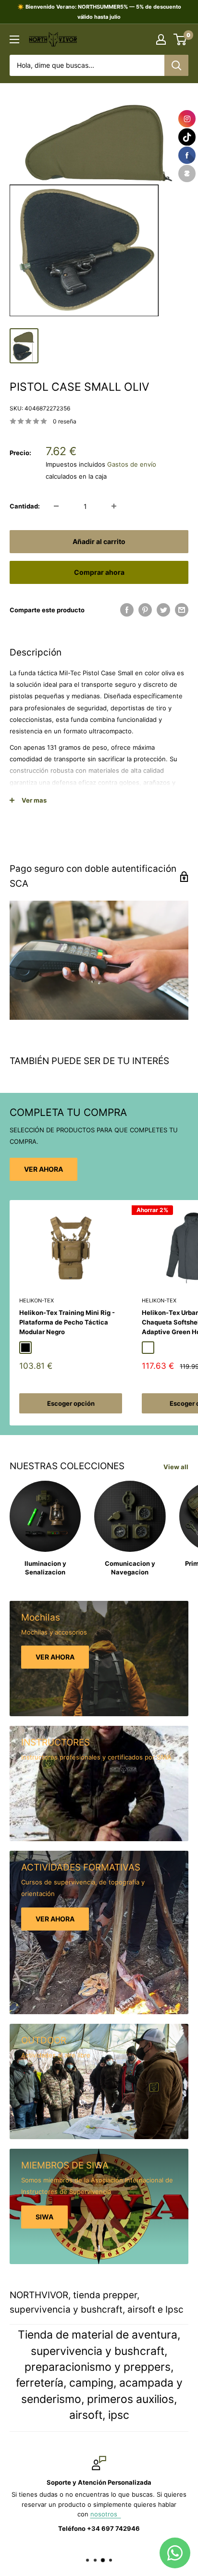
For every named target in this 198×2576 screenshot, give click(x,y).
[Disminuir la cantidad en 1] (56, 506)
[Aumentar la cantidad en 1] (114, 506)
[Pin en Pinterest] (145, 610)
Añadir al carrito (99, 541)
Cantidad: (25, 506)
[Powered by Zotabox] (187, 173)
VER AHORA (43, 1169)
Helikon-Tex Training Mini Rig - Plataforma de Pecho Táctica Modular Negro (67, 1322)
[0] (180, 39)
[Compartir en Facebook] (127, 610)
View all (176, 1467)
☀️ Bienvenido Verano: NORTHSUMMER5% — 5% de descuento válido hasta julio (99, 12)
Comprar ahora (99, 572)
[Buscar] (176, 65)
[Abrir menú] (14, 39)
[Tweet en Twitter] (163, 610)
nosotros (106, 2514)
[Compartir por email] (182, 610)
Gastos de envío (132, 464)
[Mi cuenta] (161, 39)
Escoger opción (71, 1403)
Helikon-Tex (37, 1300)
